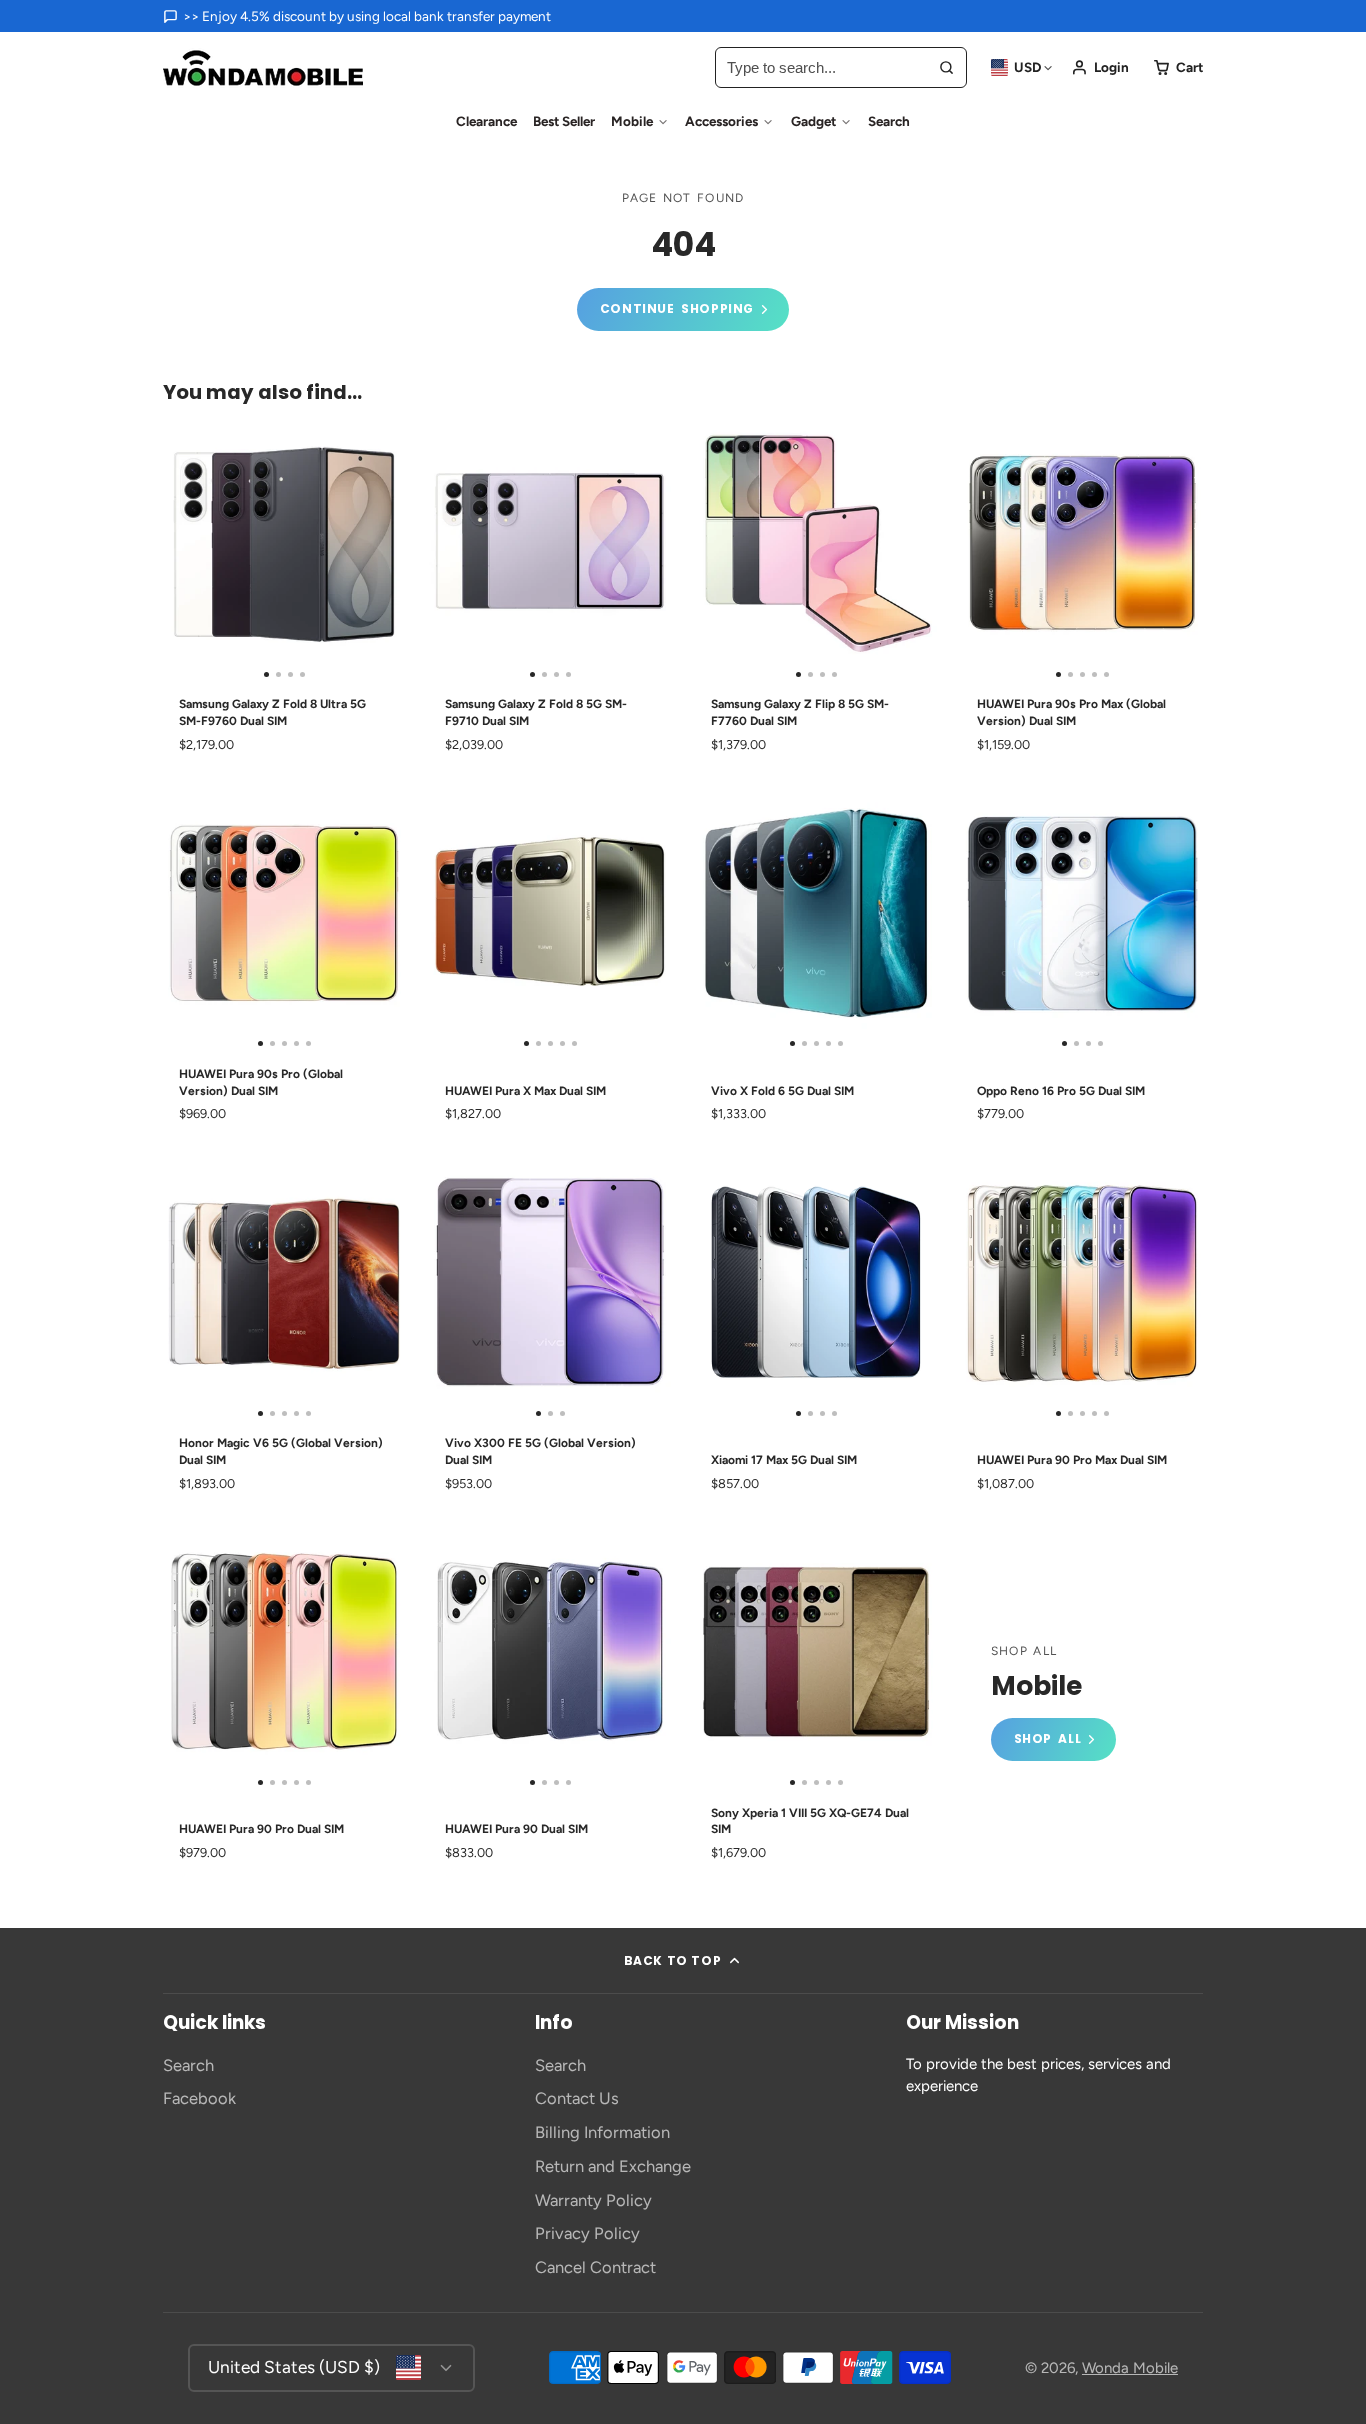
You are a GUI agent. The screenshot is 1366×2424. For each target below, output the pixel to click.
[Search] (946, 67)
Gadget (813, 121)
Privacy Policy (587, 2233)
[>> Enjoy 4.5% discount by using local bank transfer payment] (357, 16)
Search (889, 121)
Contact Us (577, 2098)
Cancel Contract (595, 2267)
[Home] (263, 68)
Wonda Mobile (1130, 2368)
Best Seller (564, 121)
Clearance (486, 121)
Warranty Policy (593, 2200)
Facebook (199, 2098)
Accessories (721, 121)
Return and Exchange (613, 2166)
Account (1100, 67)
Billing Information (602, 2132)
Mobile (632, 121)
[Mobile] (1053, 1702)
